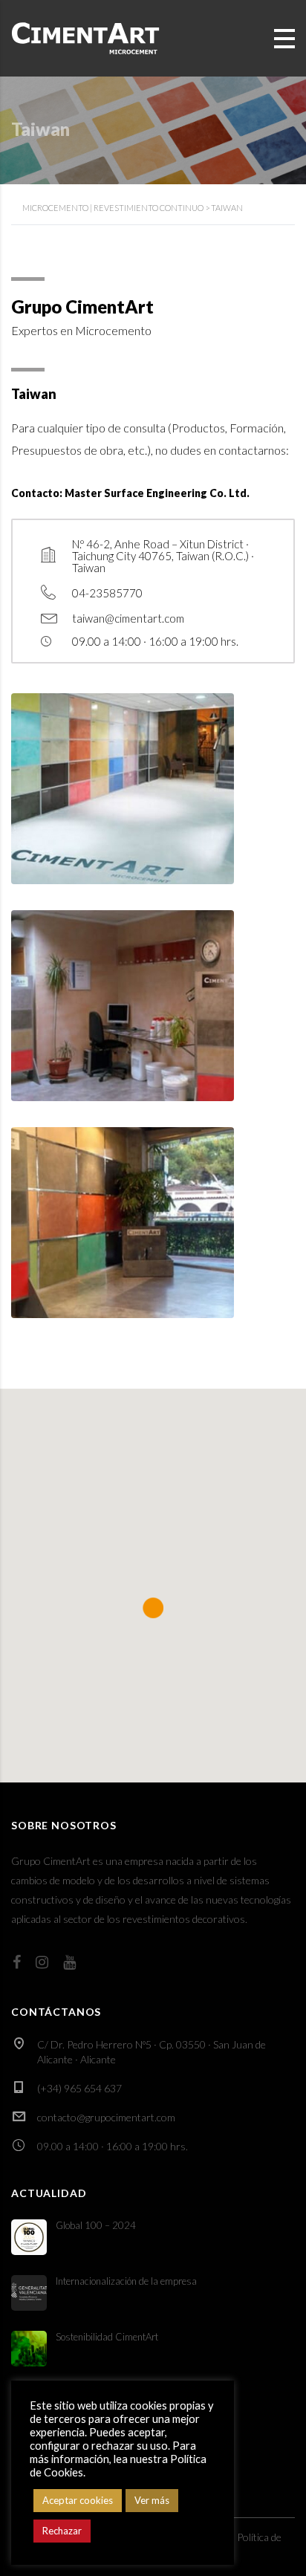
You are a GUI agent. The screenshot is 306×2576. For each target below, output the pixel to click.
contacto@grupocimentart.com (106, 2117)
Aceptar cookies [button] (78, 2500)
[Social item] (17, 1962)
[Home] (85, 37)
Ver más (152, 2500)
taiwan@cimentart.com (128, 618)
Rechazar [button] (62, 2531)
